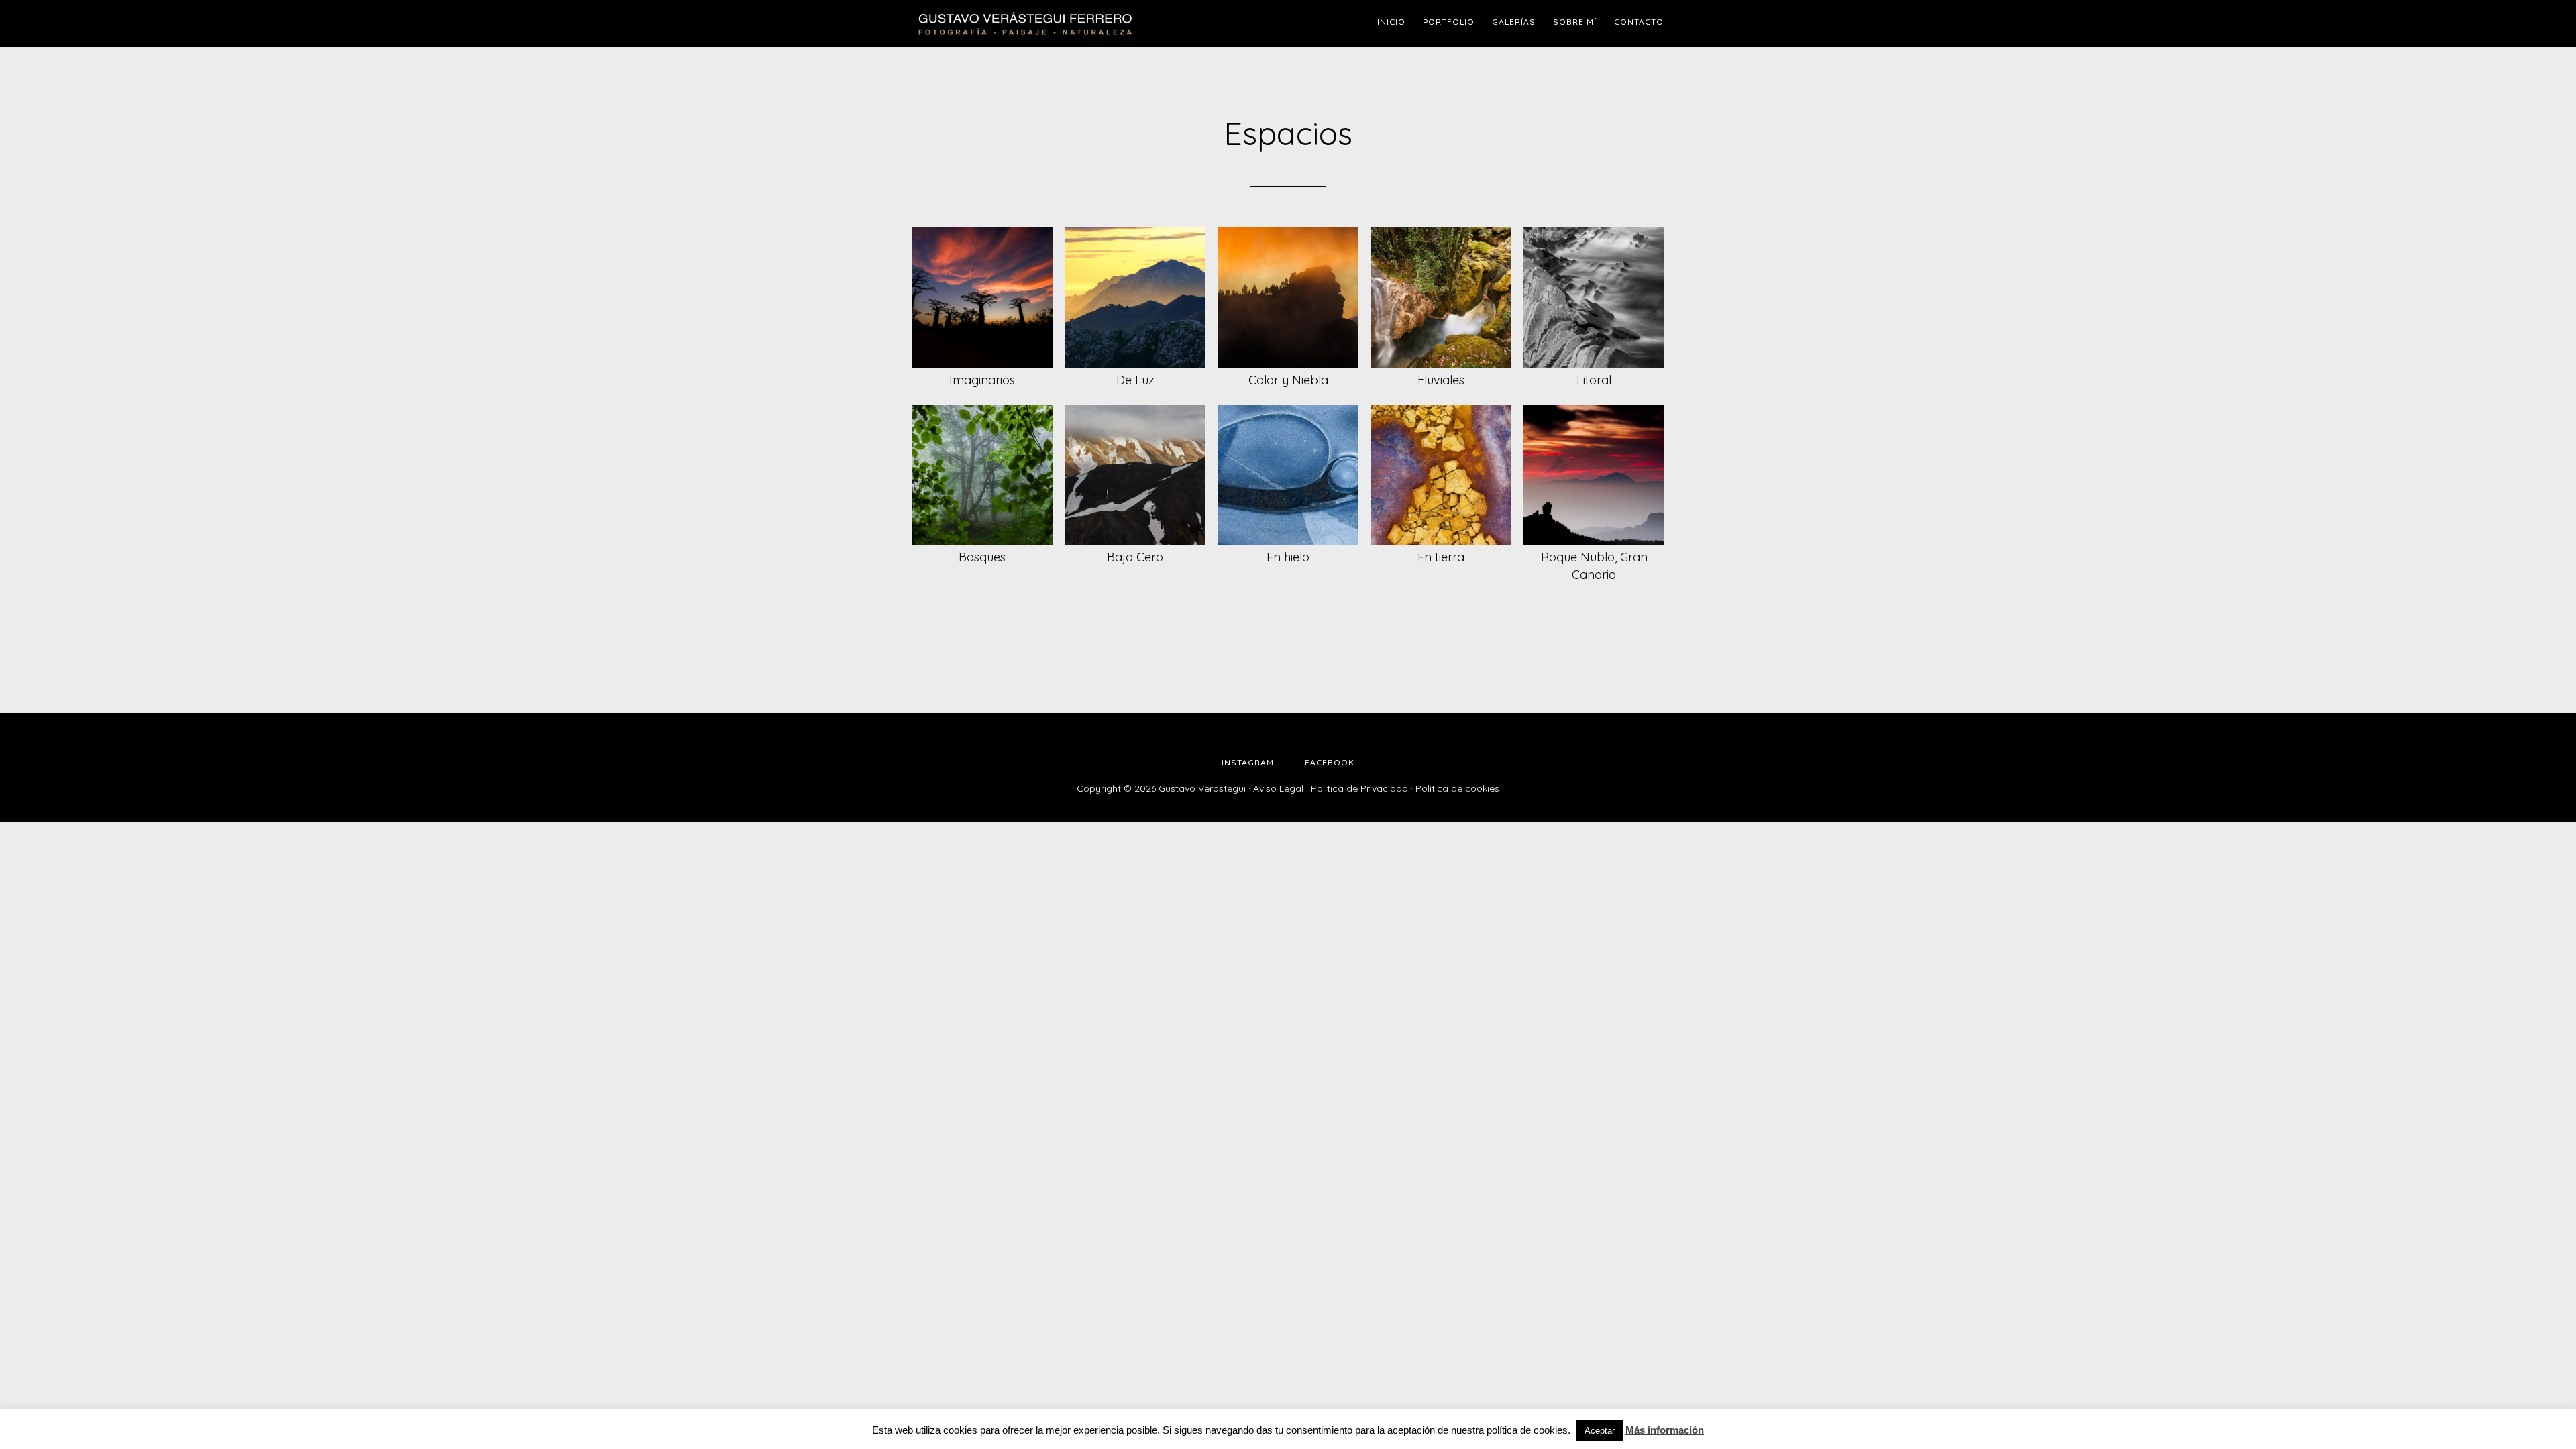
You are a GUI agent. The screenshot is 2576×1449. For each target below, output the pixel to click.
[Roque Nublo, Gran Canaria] (1594, 475)
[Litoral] (1594, 298)
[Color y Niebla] (1288, 298)
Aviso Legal (1278, 788)
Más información (1665, 1430)
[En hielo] (1288, 475)
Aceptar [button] (1600, 1431)
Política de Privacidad (1359, 788)
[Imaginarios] (982, 298)
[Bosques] (982, 475)
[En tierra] (1441, 475)
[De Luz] (1135, 298)
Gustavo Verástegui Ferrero (1026, 23)
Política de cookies (1457, 788)
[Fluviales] (1441, 298)
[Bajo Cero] (1135, 475)
